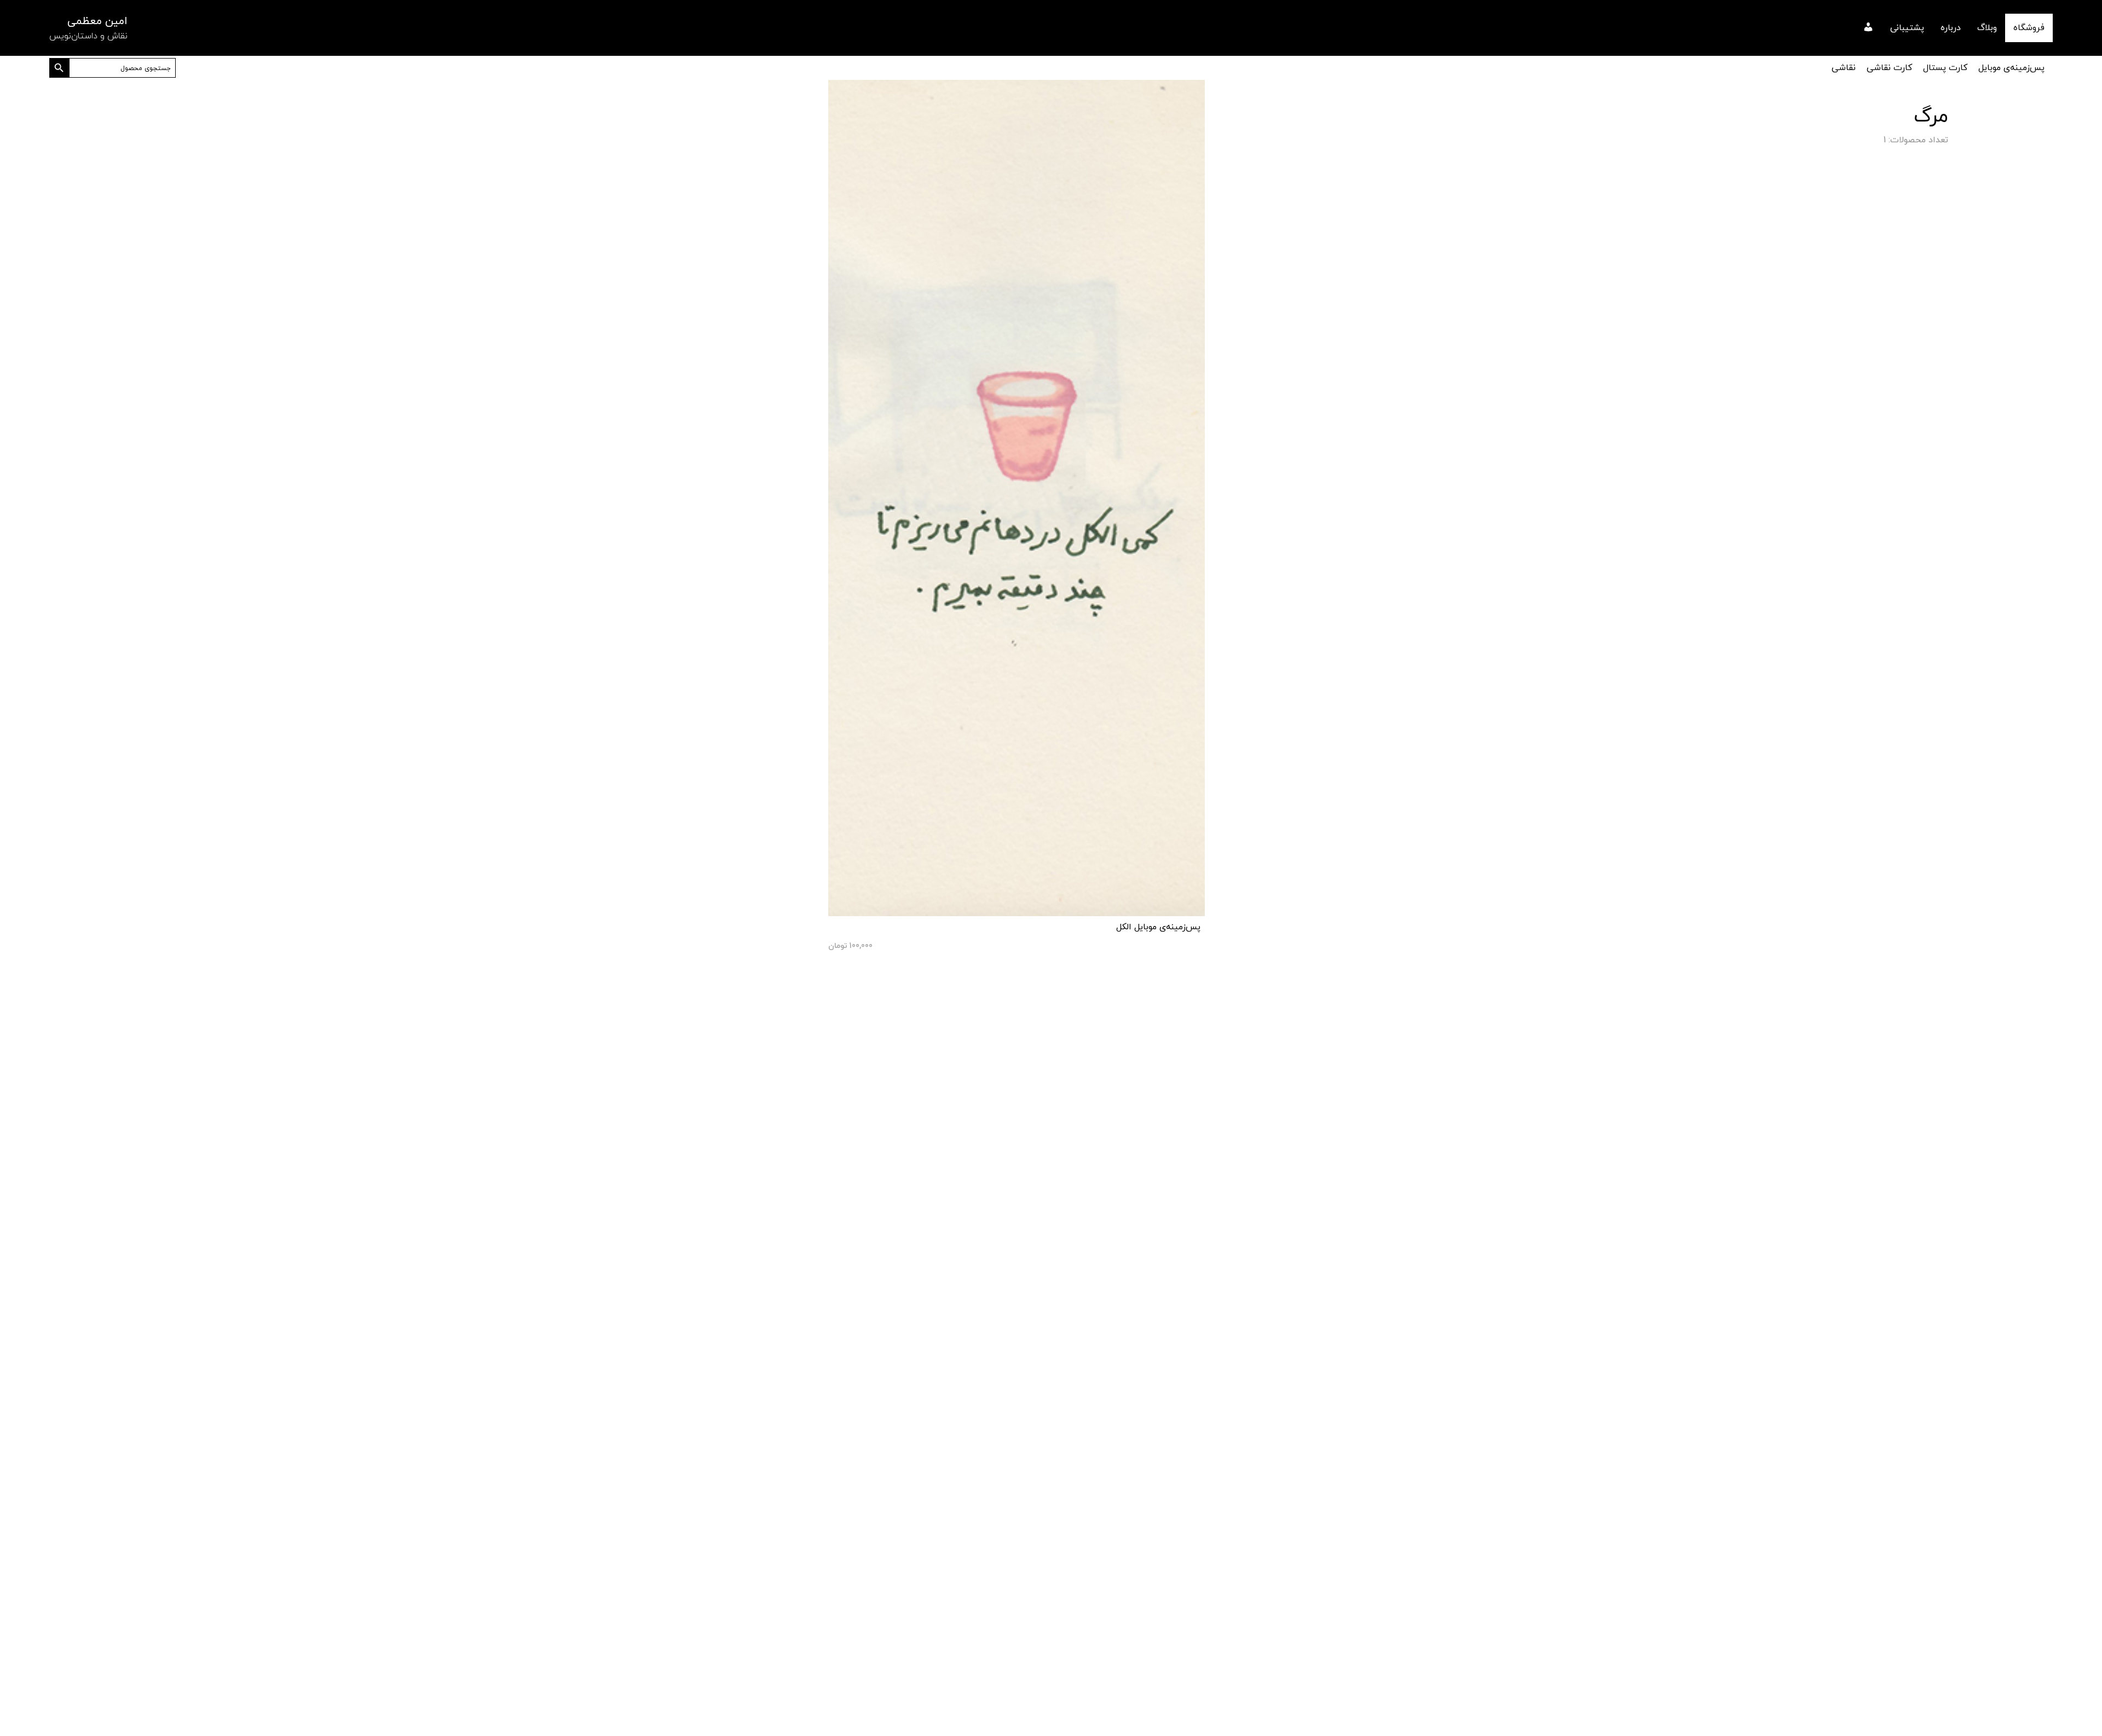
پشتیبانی (1907, 28)
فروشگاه (2029, 28)
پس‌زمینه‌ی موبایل (2011, 68)
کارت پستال (1945, 68)
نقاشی (1844, 68)
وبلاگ (1987, 28)
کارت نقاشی (1889, 68)
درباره (1951, 28)
